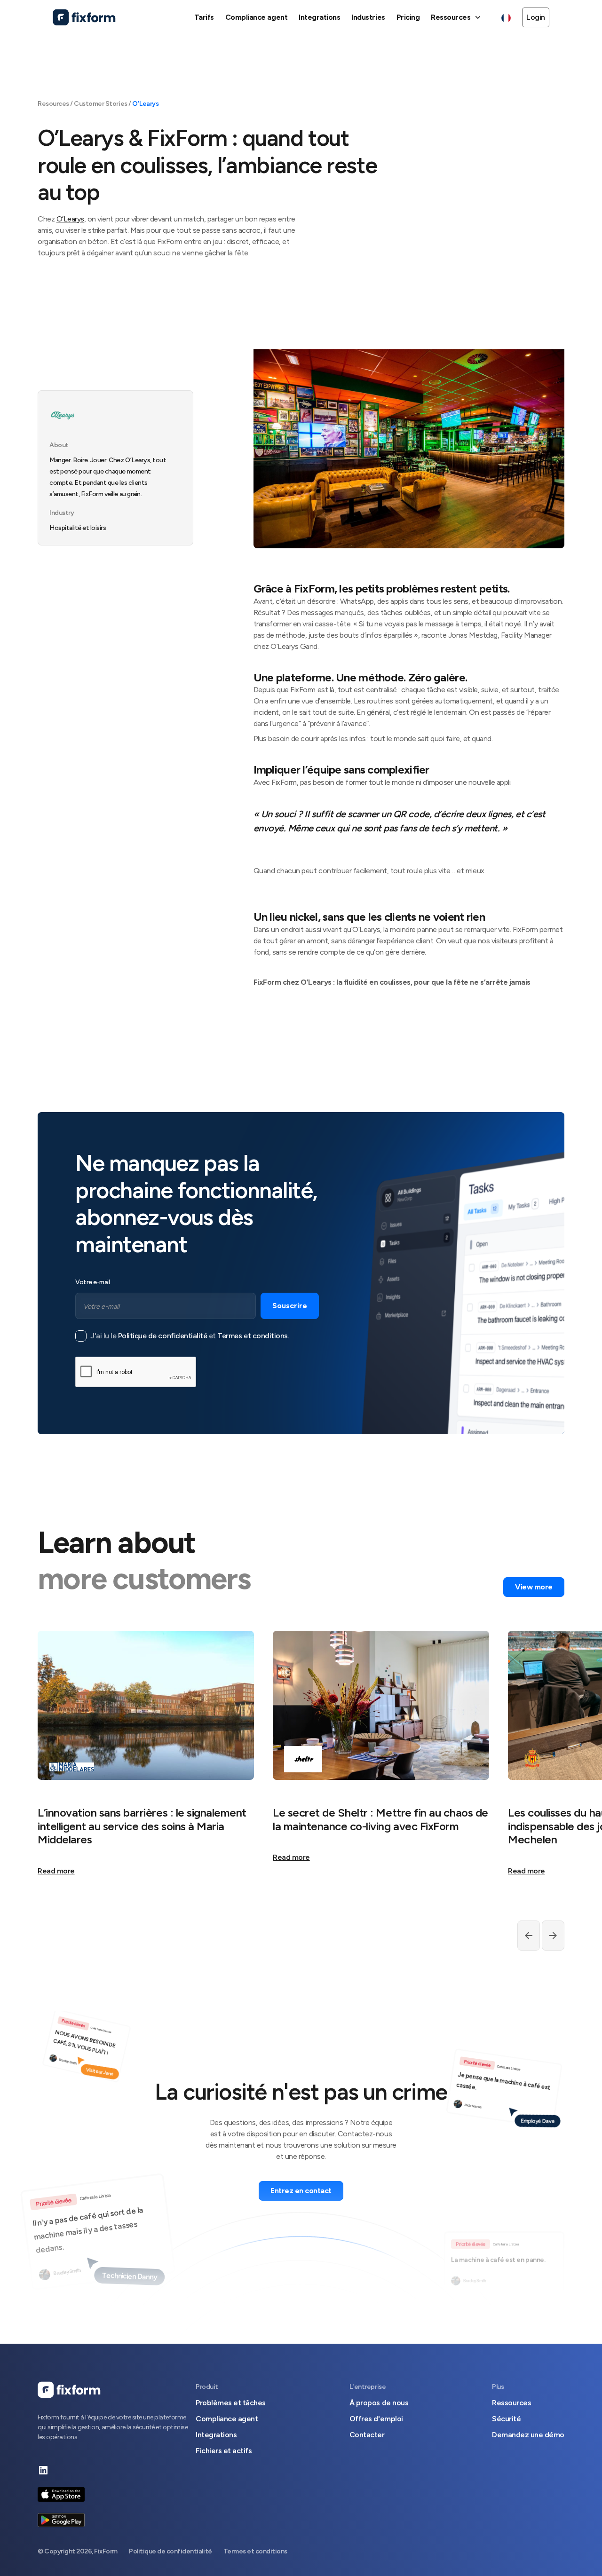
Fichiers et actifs (224, 2451)
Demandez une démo (528, 2435)
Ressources (511, 2403)
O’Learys (70, 219)
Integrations (216, 2435)
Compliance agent (227, 2419)
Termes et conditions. (253, 1336)
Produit (207, 2387)
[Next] (529, 1936)
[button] (457, 17)
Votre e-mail (92, 1282)
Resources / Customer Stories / (85, 104)
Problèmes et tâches (231, 2403)
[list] (301, 1759)
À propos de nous (379, 2403)
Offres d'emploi (376, 2419)
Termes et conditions (255, 2551)
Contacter (367, 2435)
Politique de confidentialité (163, 1336)
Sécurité (506, 2419)
